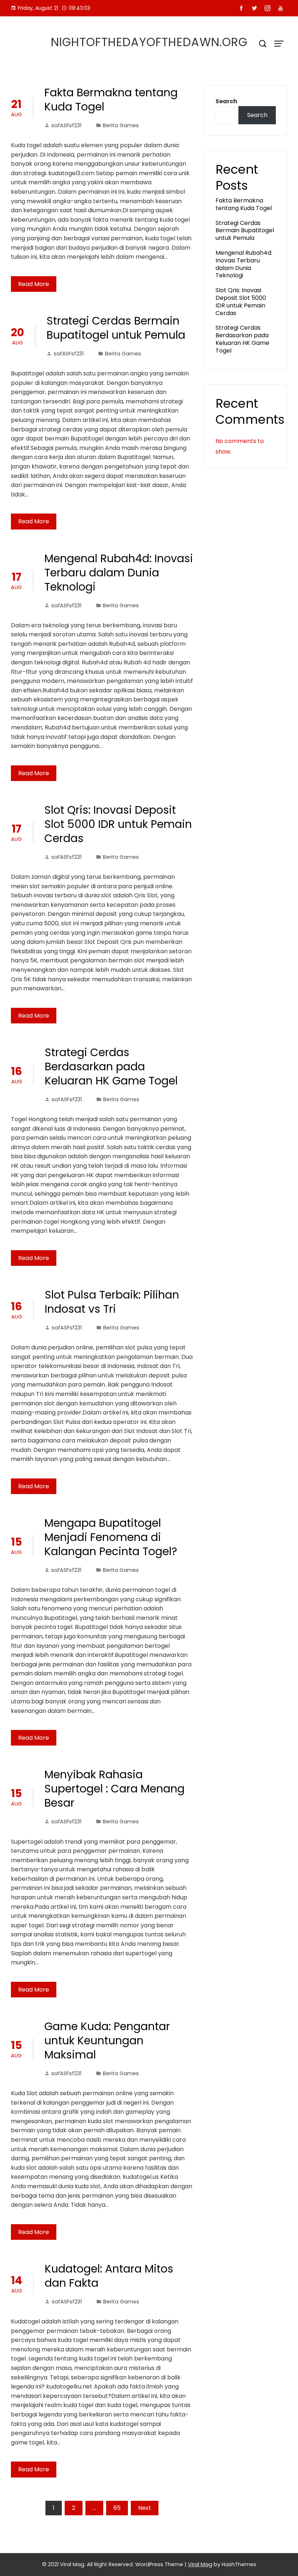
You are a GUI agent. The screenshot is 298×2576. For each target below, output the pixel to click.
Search (226, 101)
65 (117, 2508)
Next (145, 2508)
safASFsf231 (66, 125)
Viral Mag (200, 2564)
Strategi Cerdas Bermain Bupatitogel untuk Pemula (116, 328)
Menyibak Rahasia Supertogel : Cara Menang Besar (114, 1789)
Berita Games (121, 125)
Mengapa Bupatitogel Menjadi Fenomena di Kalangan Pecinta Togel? (111, 1537)
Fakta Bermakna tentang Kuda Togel (111, 100)
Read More (34, 284)
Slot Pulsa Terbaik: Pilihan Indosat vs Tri (112, 1302)
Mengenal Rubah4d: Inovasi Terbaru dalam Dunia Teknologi (119, 573)
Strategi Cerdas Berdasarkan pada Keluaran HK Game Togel (111, 1066)
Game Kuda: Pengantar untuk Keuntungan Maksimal (107, 2040)
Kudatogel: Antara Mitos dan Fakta (109, 2276)
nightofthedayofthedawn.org (149, 42)
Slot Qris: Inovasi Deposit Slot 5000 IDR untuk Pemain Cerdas (118, 824)
